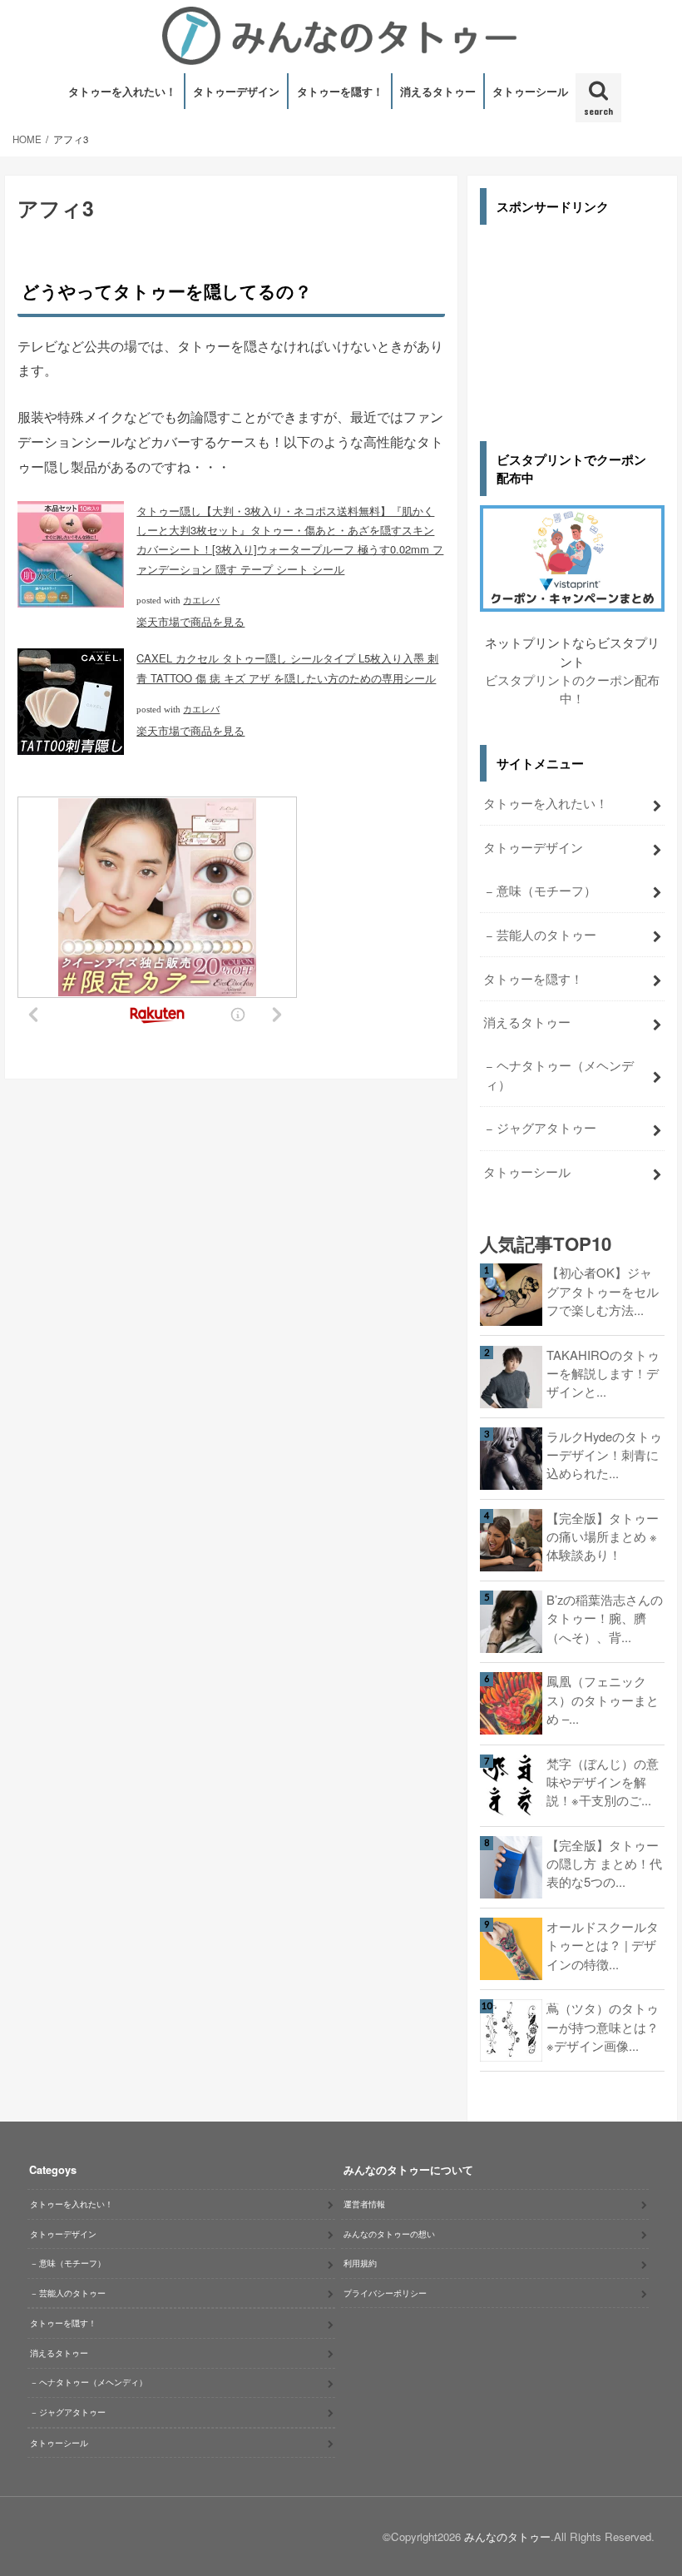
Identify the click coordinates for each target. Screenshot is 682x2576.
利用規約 (360, 2263)
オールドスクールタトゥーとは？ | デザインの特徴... (603, 1945)
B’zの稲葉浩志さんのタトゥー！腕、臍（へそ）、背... (605, 1618)
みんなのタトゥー (507, 2536)
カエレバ (201, 601)
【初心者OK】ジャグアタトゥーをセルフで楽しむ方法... (603, 1290)
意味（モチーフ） (546, 890)
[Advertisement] (572, 320)
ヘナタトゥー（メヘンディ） (560, 1074)
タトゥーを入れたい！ (122, 91)
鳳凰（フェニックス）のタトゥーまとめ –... (603, 1699)
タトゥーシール (530, 91)
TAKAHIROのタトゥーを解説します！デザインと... (603, 1373)
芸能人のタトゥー (546, 934)
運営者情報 (364, 2204)
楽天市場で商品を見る (190, 621)
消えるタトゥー (438, 91)
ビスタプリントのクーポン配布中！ (572, 689)
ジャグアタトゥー (546, 1127)
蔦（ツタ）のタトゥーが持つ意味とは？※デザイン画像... (603, 2026)
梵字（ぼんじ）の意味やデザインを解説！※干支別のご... (603, 1782)
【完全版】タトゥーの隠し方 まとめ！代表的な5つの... (604, 1863)
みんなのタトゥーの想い (389, 2234)
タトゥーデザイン (236, 91)
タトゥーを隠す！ (340, 91)
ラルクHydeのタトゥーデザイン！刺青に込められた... (604, 1454)
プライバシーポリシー (385, 2293)
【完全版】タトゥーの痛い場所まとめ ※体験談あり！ (603, 1536)
